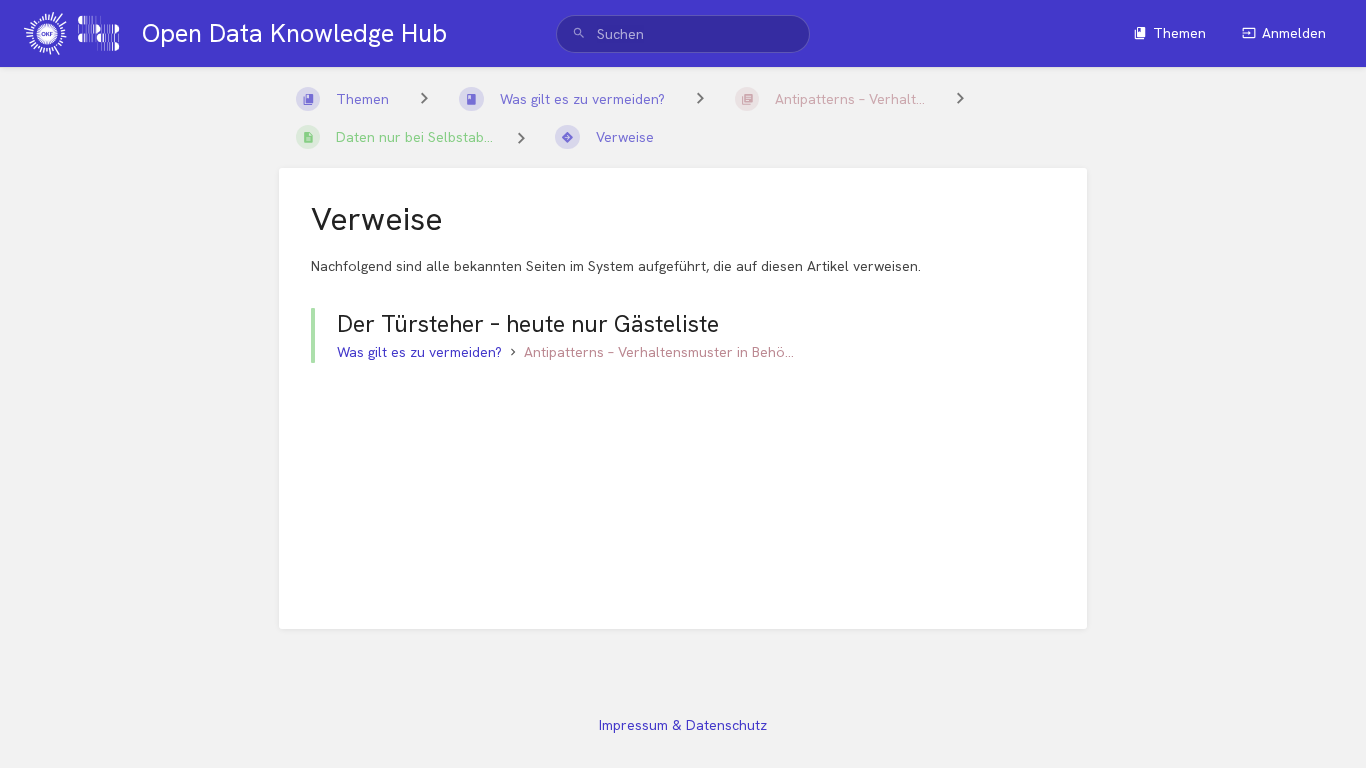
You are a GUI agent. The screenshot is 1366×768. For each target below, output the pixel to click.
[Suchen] (579, 34)
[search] (683, 34)
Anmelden (1294, 33)
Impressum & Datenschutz (683, 725)
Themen (1179, 33)
